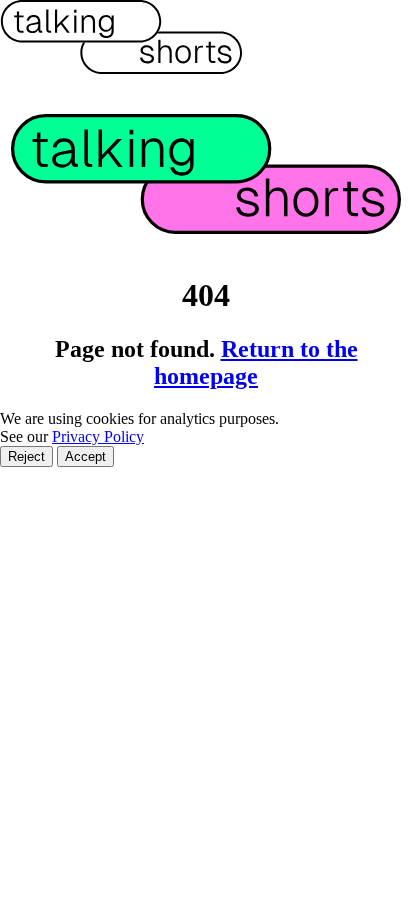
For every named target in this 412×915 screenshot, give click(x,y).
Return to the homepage (256, 362)
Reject (26, 456)
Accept (85, 456)
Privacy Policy (98, 436)
